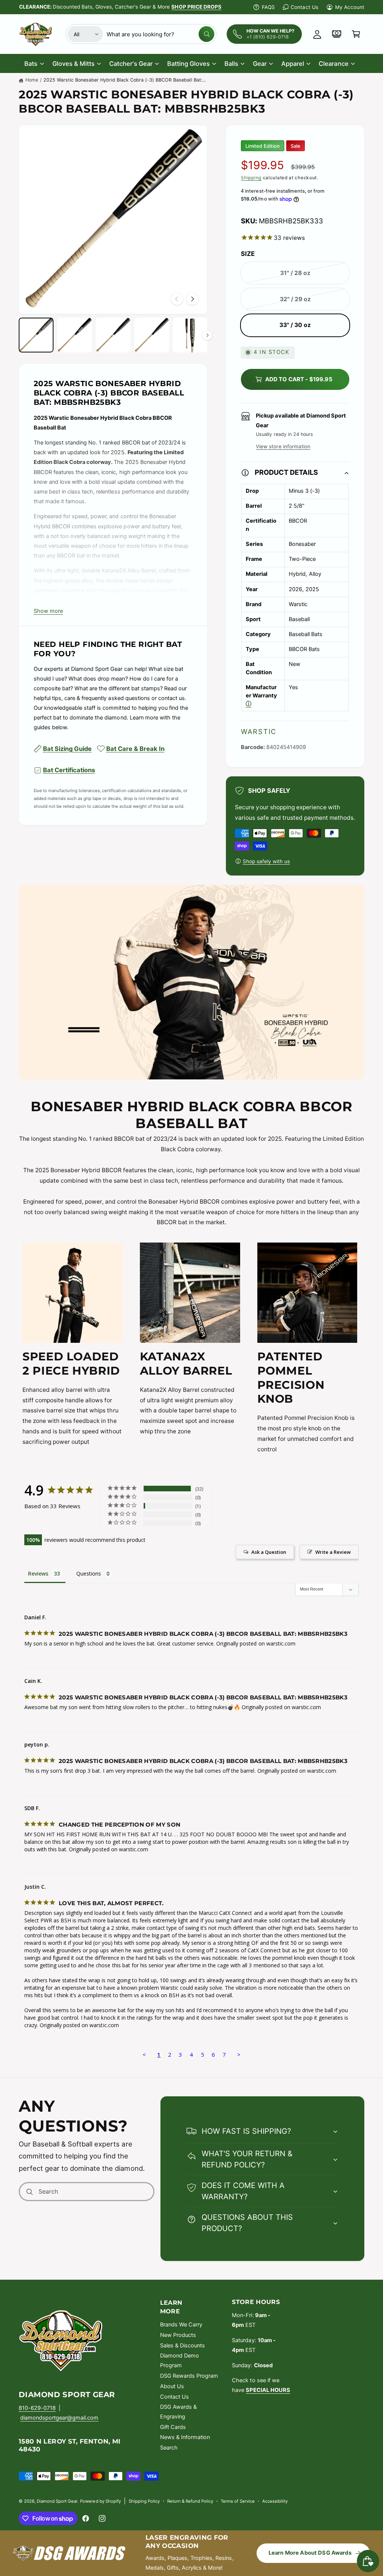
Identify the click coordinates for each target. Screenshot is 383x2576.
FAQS (268, 7)
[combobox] (160, 34)
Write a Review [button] (333, 1552)
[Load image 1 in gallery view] (36, 335)
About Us (172, 2386)
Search (169, 2448)
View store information (283, 446)
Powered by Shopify (100, 2501)
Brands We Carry (181, 2325)
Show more (48, 611)
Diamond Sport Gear (57, 2501)
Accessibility (275, 2501)
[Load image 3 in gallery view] (113, 335)
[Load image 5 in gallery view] (190, 335)
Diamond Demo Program (180, 2360)
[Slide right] (192, 299)
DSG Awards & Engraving (178, 2412)
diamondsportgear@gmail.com (59, 2418)
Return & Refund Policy (190, 2501)
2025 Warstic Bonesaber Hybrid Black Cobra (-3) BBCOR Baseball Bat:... (125, 80)
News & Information (185, 2437)
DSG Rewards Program (189, 2376)
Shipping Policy (144, 2501)
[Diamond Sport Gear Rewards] (337, 34)
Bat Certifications (69, 770)
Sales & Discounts (183, 2346)
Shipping (251, 178)
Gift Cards (173, 2427)
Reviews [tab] (38, 1573)
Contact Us (304, 7)
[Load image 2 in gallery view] (75, 335)
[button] (356, 34)
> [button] (239, 2054)
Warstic (259, 731)
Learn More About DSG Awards (310, 2553)
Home (32, 80)
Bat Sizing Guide (67, 749)
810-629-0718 (37, 2408)
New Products (178, 2335)
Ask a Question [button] (269, 1552)
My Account (350, 7)
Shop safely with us (266, 861)
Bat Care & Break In (135, 749)
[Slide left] (177, 299)
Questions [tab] (89, 1573)
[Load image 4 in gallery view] (152, 335)
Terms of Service (238, 2501)
